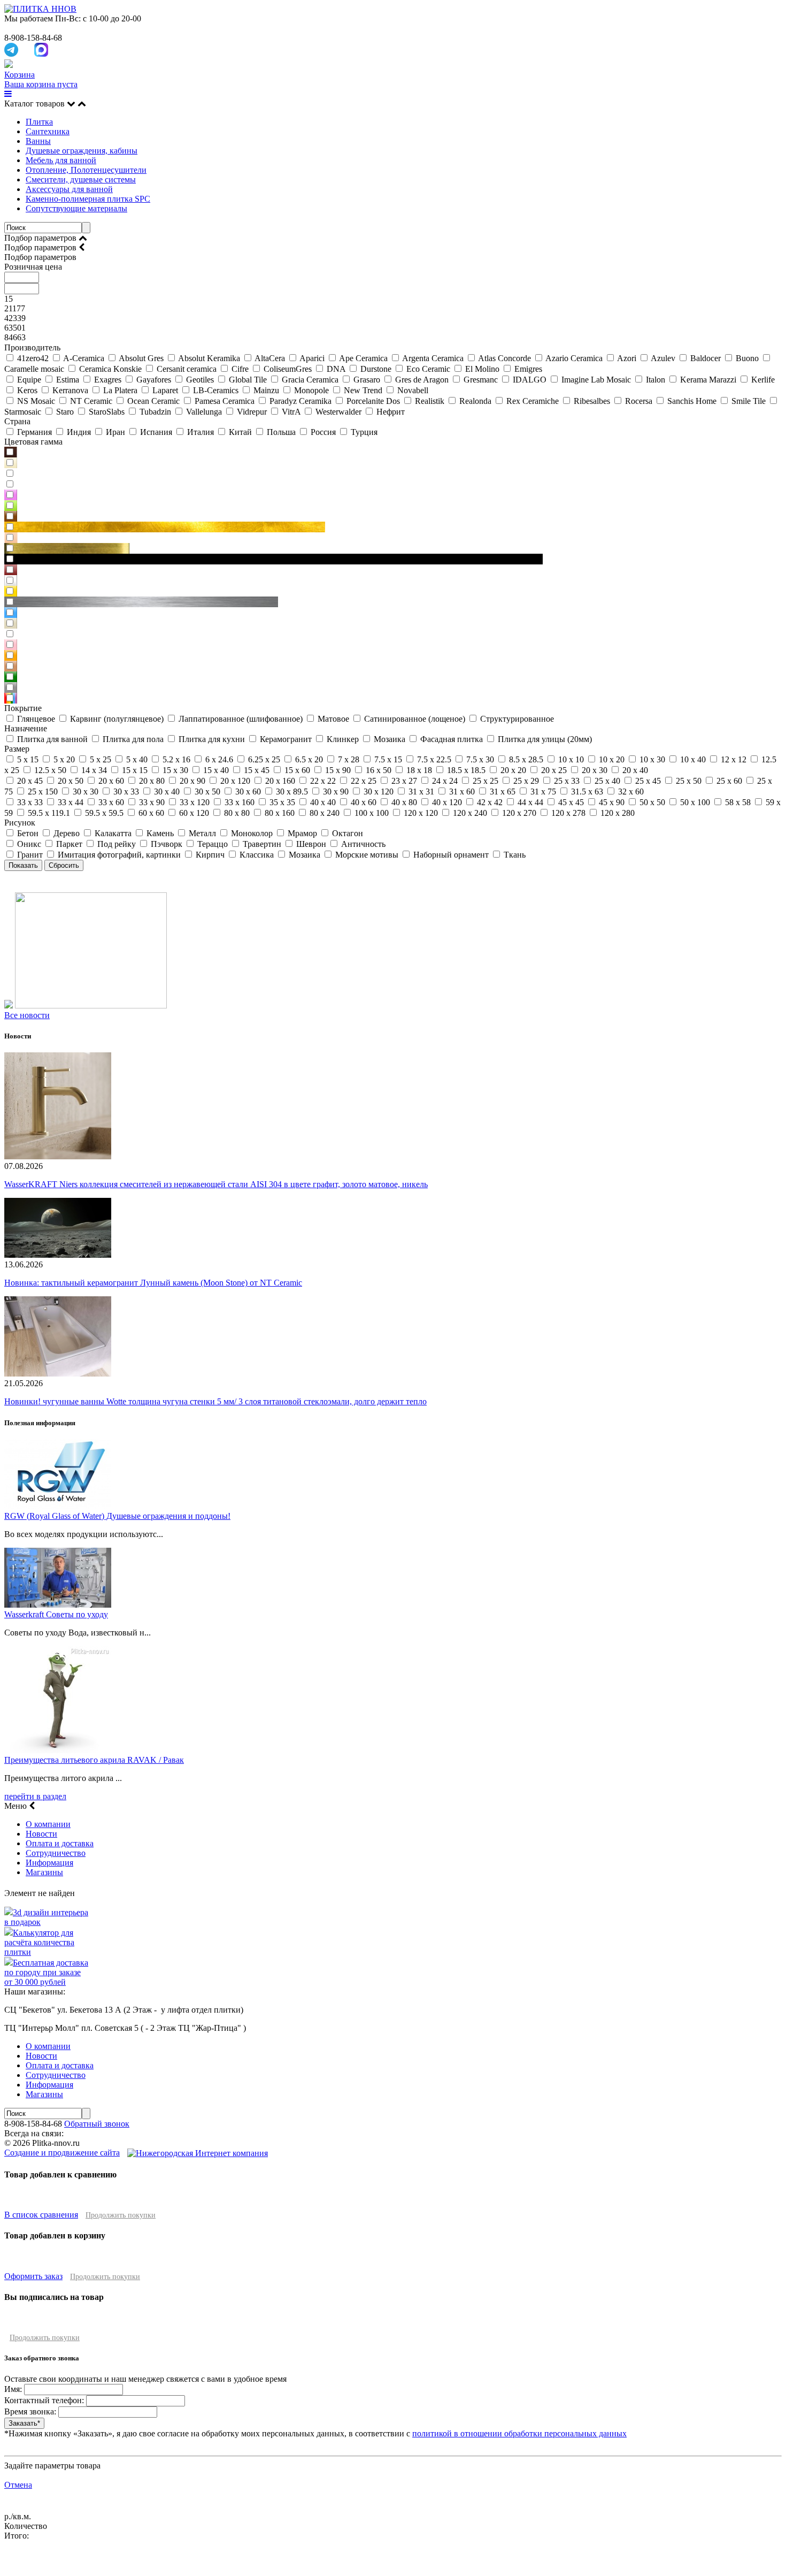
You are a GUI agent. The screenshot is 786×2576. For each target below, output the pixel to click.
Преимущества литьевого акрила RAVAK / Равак (94, 1760)
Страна (17, 421)
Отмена (18, 2485)
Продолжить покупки (121, 2215)
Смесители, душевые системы (81, 179)
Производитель (32, 347)
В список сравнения (41, 2215)
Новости (41, 1834)
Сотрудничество (56, 1853)
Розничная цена (33, 267)
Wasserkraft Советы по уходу (56, 1614)
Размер (17, 749)
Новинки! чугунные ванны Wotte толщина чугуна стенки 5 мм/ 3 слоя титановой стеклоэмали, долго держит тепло (215, 1401)
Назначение (26, 728)
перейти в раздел (35, 1796)
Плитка (39, 122)
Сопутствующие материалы (76, 208)
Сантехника (48, 131)
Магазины (44, 1872)
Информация (49, 1863)
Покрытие (23, 708)
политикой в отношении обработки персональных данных (519, 2433)
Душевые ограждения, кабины (82, 151)
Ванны (38, 141)
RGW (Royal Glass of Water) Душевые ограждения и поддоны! (117, 1516)
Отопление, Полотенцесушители (86, 170)
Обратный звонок (97, 2124)
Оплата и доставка (60, 1843)
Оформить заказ (33, 2276)
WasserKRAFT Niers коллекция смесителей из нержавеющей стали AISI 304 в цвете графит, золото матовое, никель (216, 1184)
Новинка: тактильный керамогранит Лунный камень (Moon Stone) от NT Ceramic (153, 1283)
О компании (48, 1824)
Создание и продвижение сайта (62, 2153)
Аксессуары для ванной (69, 189)
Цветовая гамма (33, 442)
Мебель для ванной (61, 160)
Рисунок (20, 823)
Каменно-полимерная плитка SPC (88, 199)
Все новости (27, 1015)
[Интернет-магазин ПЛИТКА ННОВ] (40, 9)
